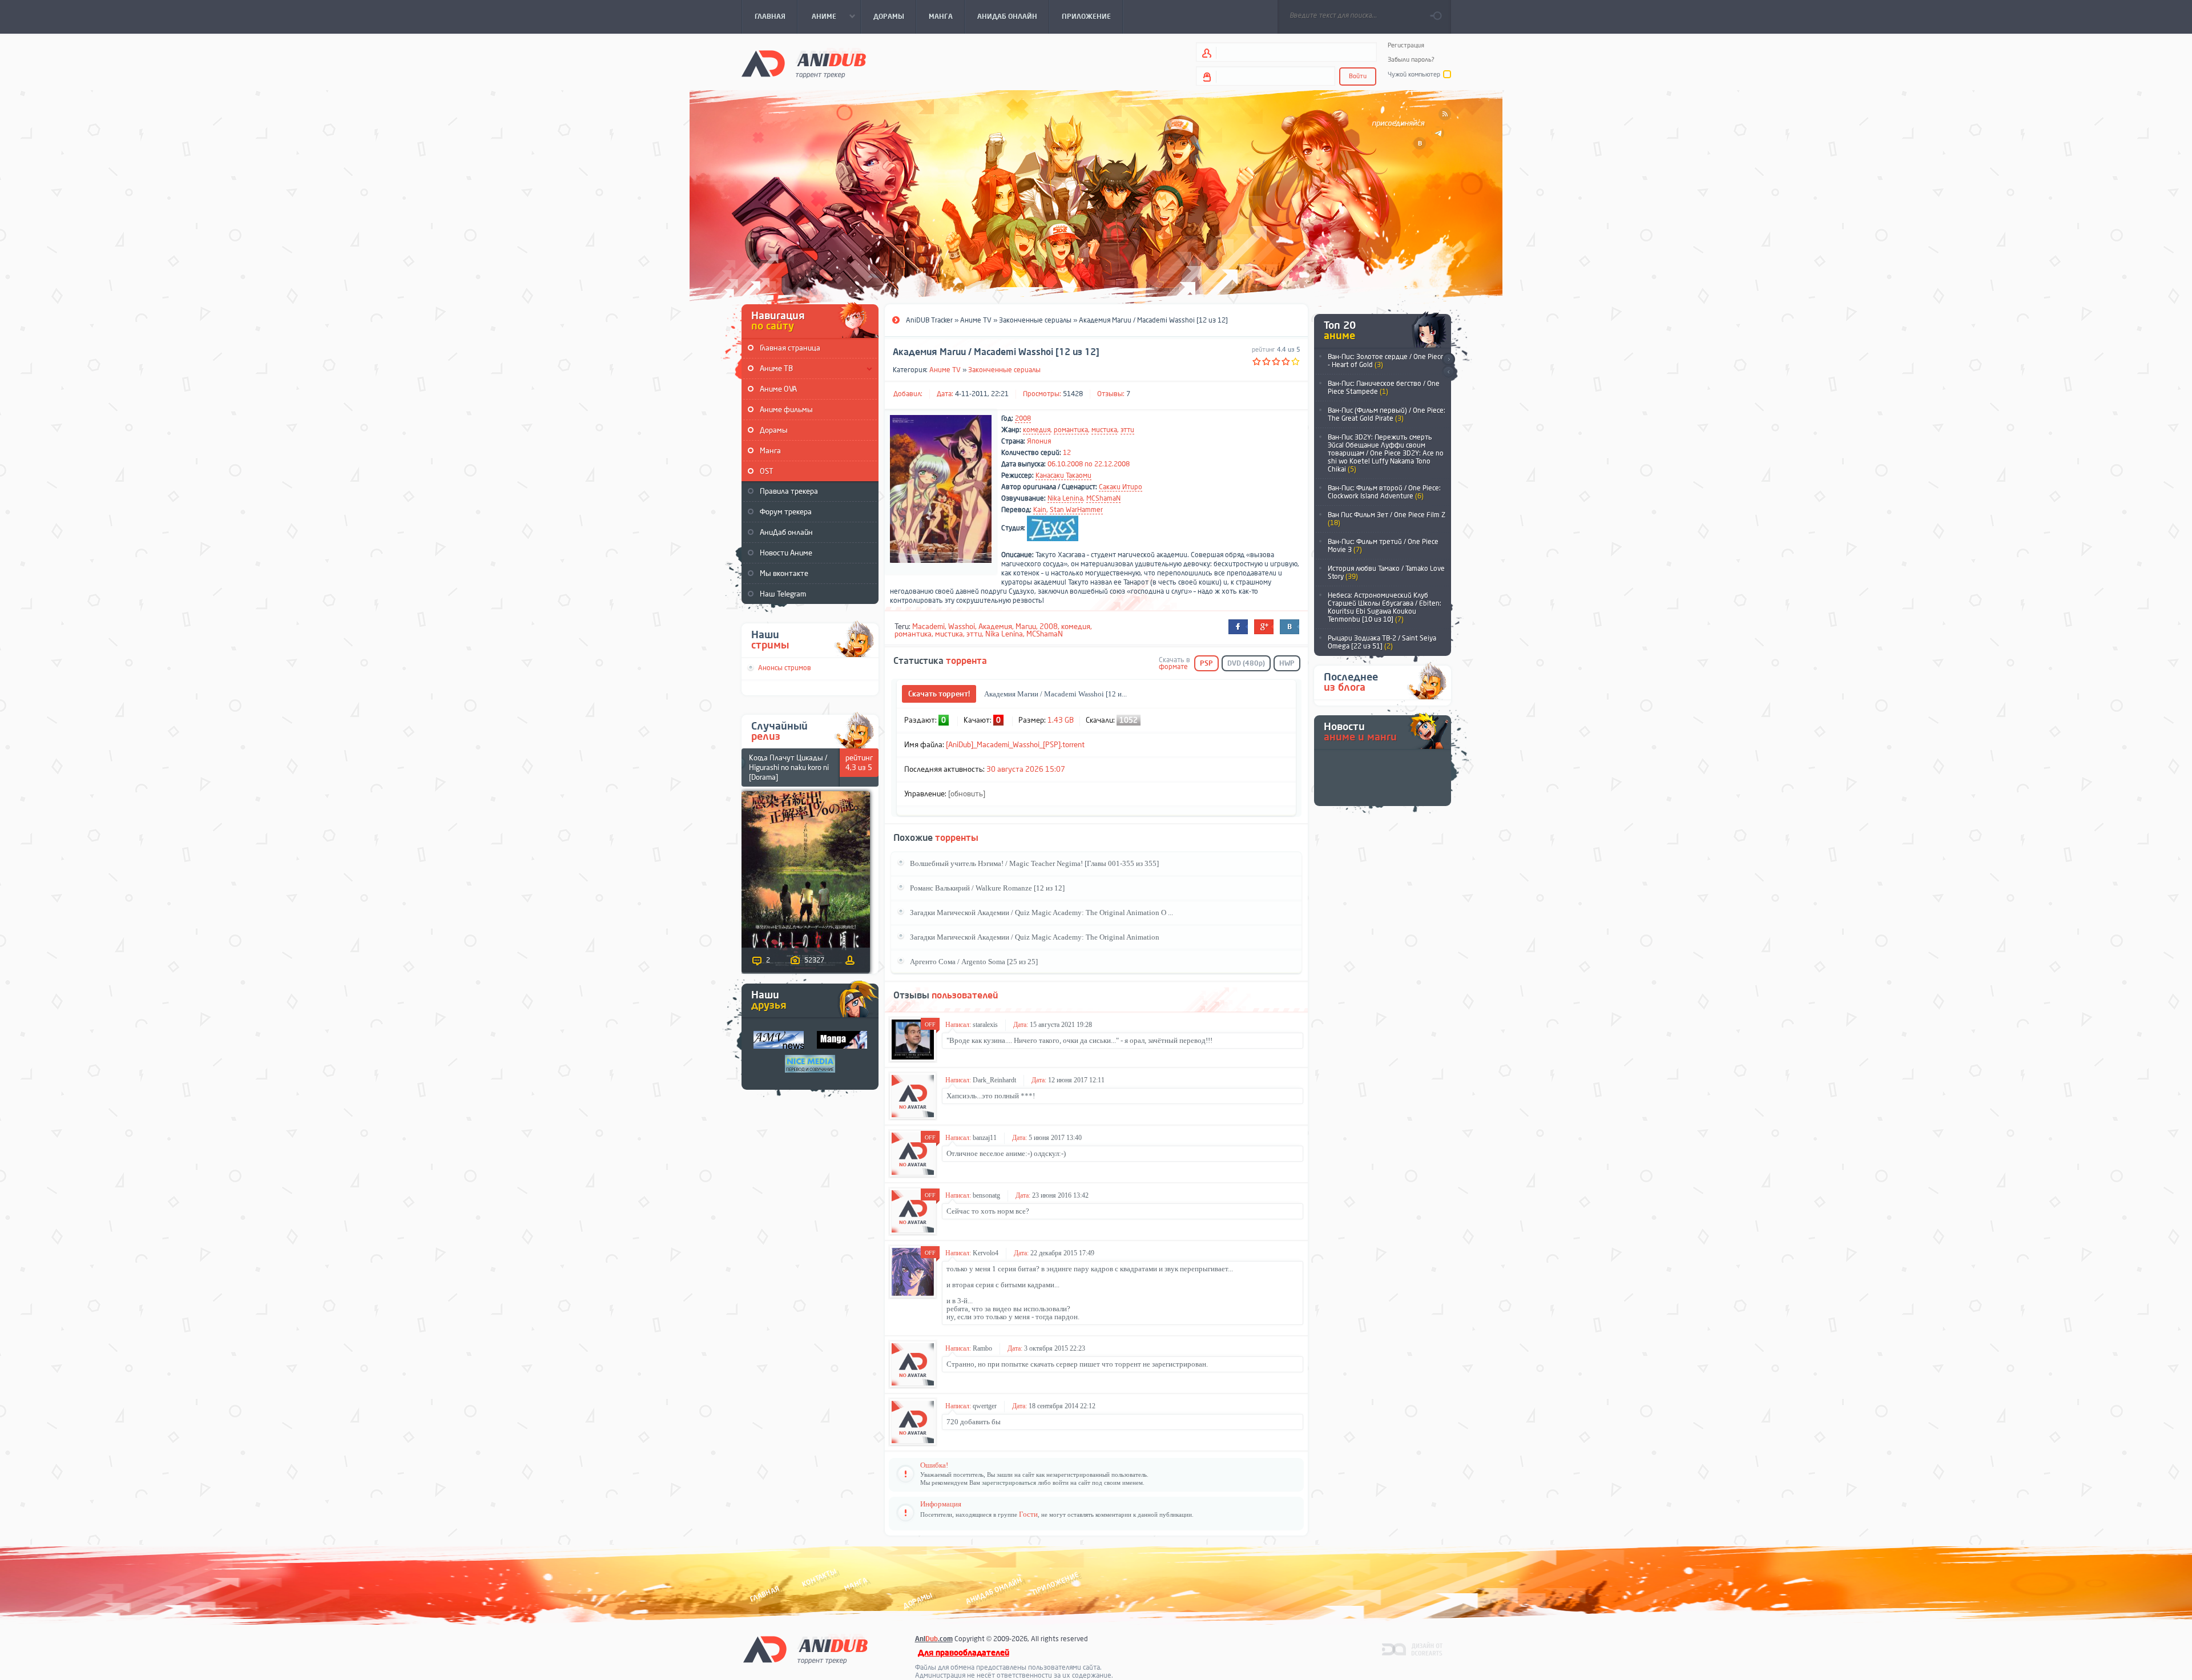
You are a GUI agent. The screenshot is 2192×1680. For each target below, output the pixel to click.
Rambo (982, 1348)
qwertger (985, 1406)
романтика (1071, 430)
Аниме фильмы (786, 410)
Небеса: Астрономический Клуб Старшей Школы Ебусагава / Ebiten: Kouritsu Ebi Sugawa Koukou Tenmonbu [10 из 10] (1385, 607)
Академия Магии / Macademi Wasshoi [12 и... (1055, 694)
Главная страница (790, 348)
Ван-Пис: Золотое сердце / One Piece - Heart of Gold (1386, 361)
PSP (1206, 663)
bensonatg (986, 1195)
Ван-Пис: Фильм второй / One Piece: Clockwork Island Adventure (1384, 492)
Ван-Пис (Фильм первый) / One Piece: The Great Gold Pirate (1387, 414)
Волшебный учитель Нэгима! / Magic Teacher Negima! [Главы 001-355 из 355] (1034, 863)
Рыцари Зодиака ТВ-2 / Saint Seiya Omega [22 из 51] (1382, 642)
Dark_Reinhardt (994, 1080)
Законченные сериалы (1004, 370)
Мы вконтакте (784, 573)
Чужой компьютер (1414, 74)
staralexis (985, 1025)
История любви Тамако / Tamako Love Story (1386, 573)
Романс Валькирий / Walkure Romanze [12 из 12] (987, 888)
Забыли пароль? (1411, 60)
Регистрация (1406, 45)
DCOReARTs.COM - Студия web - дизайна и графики (1413, 1649)
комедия (1037, 430)
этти (1127, 430)
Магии (1026, 627)
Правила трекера (789, 491)
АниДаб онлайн (786, 532)
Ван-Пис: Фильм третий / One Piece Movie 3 (1383, 546)
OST (767, 471)
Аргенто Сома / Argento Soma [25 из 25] (974, 962)
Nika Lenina (1065, 498)
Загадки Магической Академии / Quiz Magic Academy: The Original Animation (1035, 937)
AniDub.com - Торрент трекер (804, 63)
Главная (765, 1594)
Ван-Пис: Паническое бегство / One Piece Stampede (1384, 388)
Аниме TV (945, 370)
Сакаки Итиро (1121, 487)
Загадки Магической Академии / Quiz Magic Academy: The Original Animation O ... (1041, 912)
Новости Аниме (786, 553)
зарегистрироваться (1009, 1482)
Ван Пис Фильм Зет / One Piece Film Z (1387, 519)
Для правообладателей (964, 1653)
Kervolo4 (986, 1253)
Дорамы (774, 430)
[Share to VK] (1290, 627)
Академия (995, 627)
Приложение (1055, 1584)
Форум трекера (786, 512)
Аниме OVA (778, 389)
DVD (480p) (1246, 663)
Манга (770, 451)
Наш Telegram (783, 594)
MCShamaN (1103, 498)
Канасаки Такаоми (1063, 476)
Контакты (819, 1578)
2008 (1023, 418)
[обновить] (967, 794)
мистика (1104, 430)
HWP (1287, 663)
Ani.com (934, 1639)
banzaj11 (985, 1138)
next (1448, 359)
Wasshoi (962, 627)
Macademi (928, 627)
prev (1448, 372)
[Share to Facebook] (1238, 627)
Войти (1358, 76)
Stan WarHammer (1076, 510)
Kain (1040, 510)
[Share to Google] (1264, 627)
